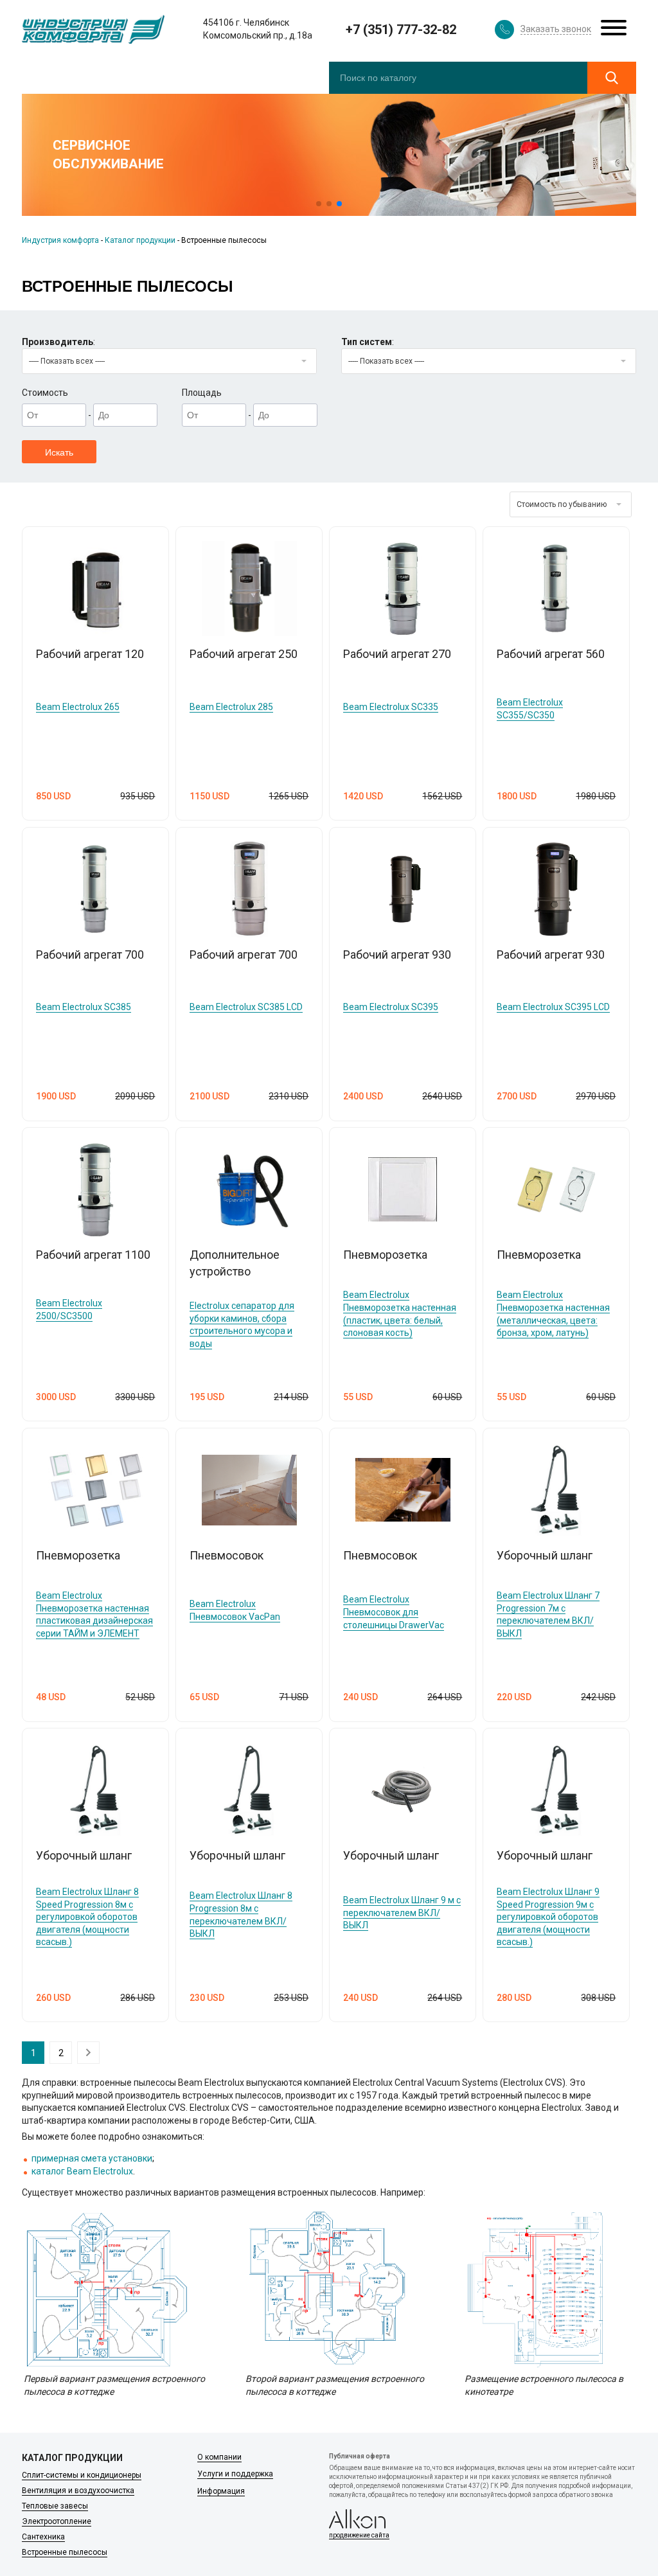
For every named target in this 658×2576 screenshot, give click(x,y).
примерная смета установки (92, 2158)
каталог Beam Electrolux (82, 2171)
